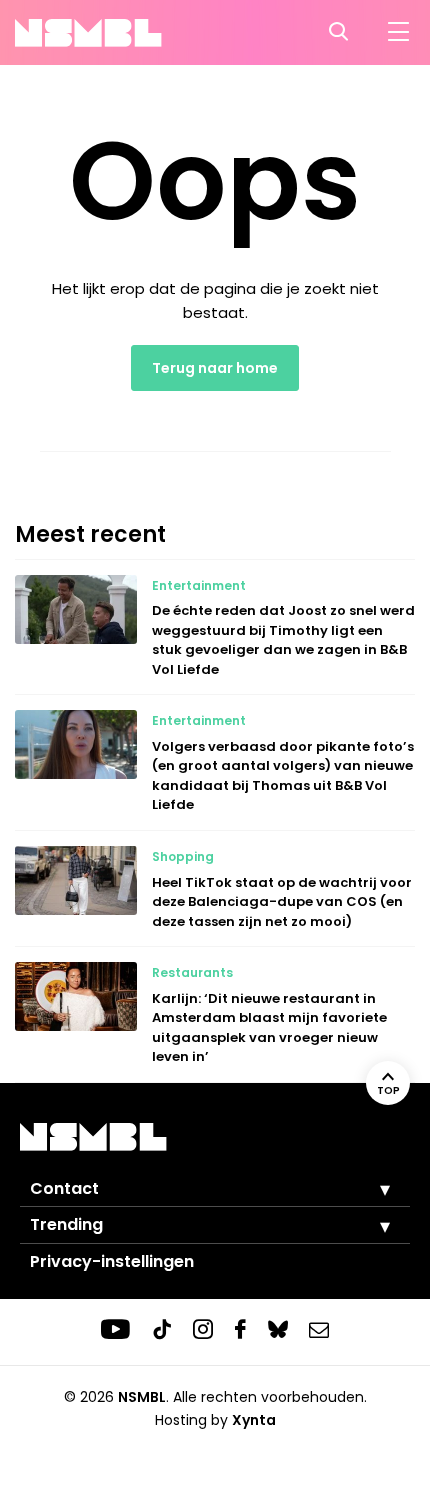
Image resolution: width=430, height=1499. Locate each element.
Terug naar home (215, 368)
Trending (66, 1224)
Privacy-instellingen (112, 1261)
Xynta (254, 1420)
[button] (370, 1189)
